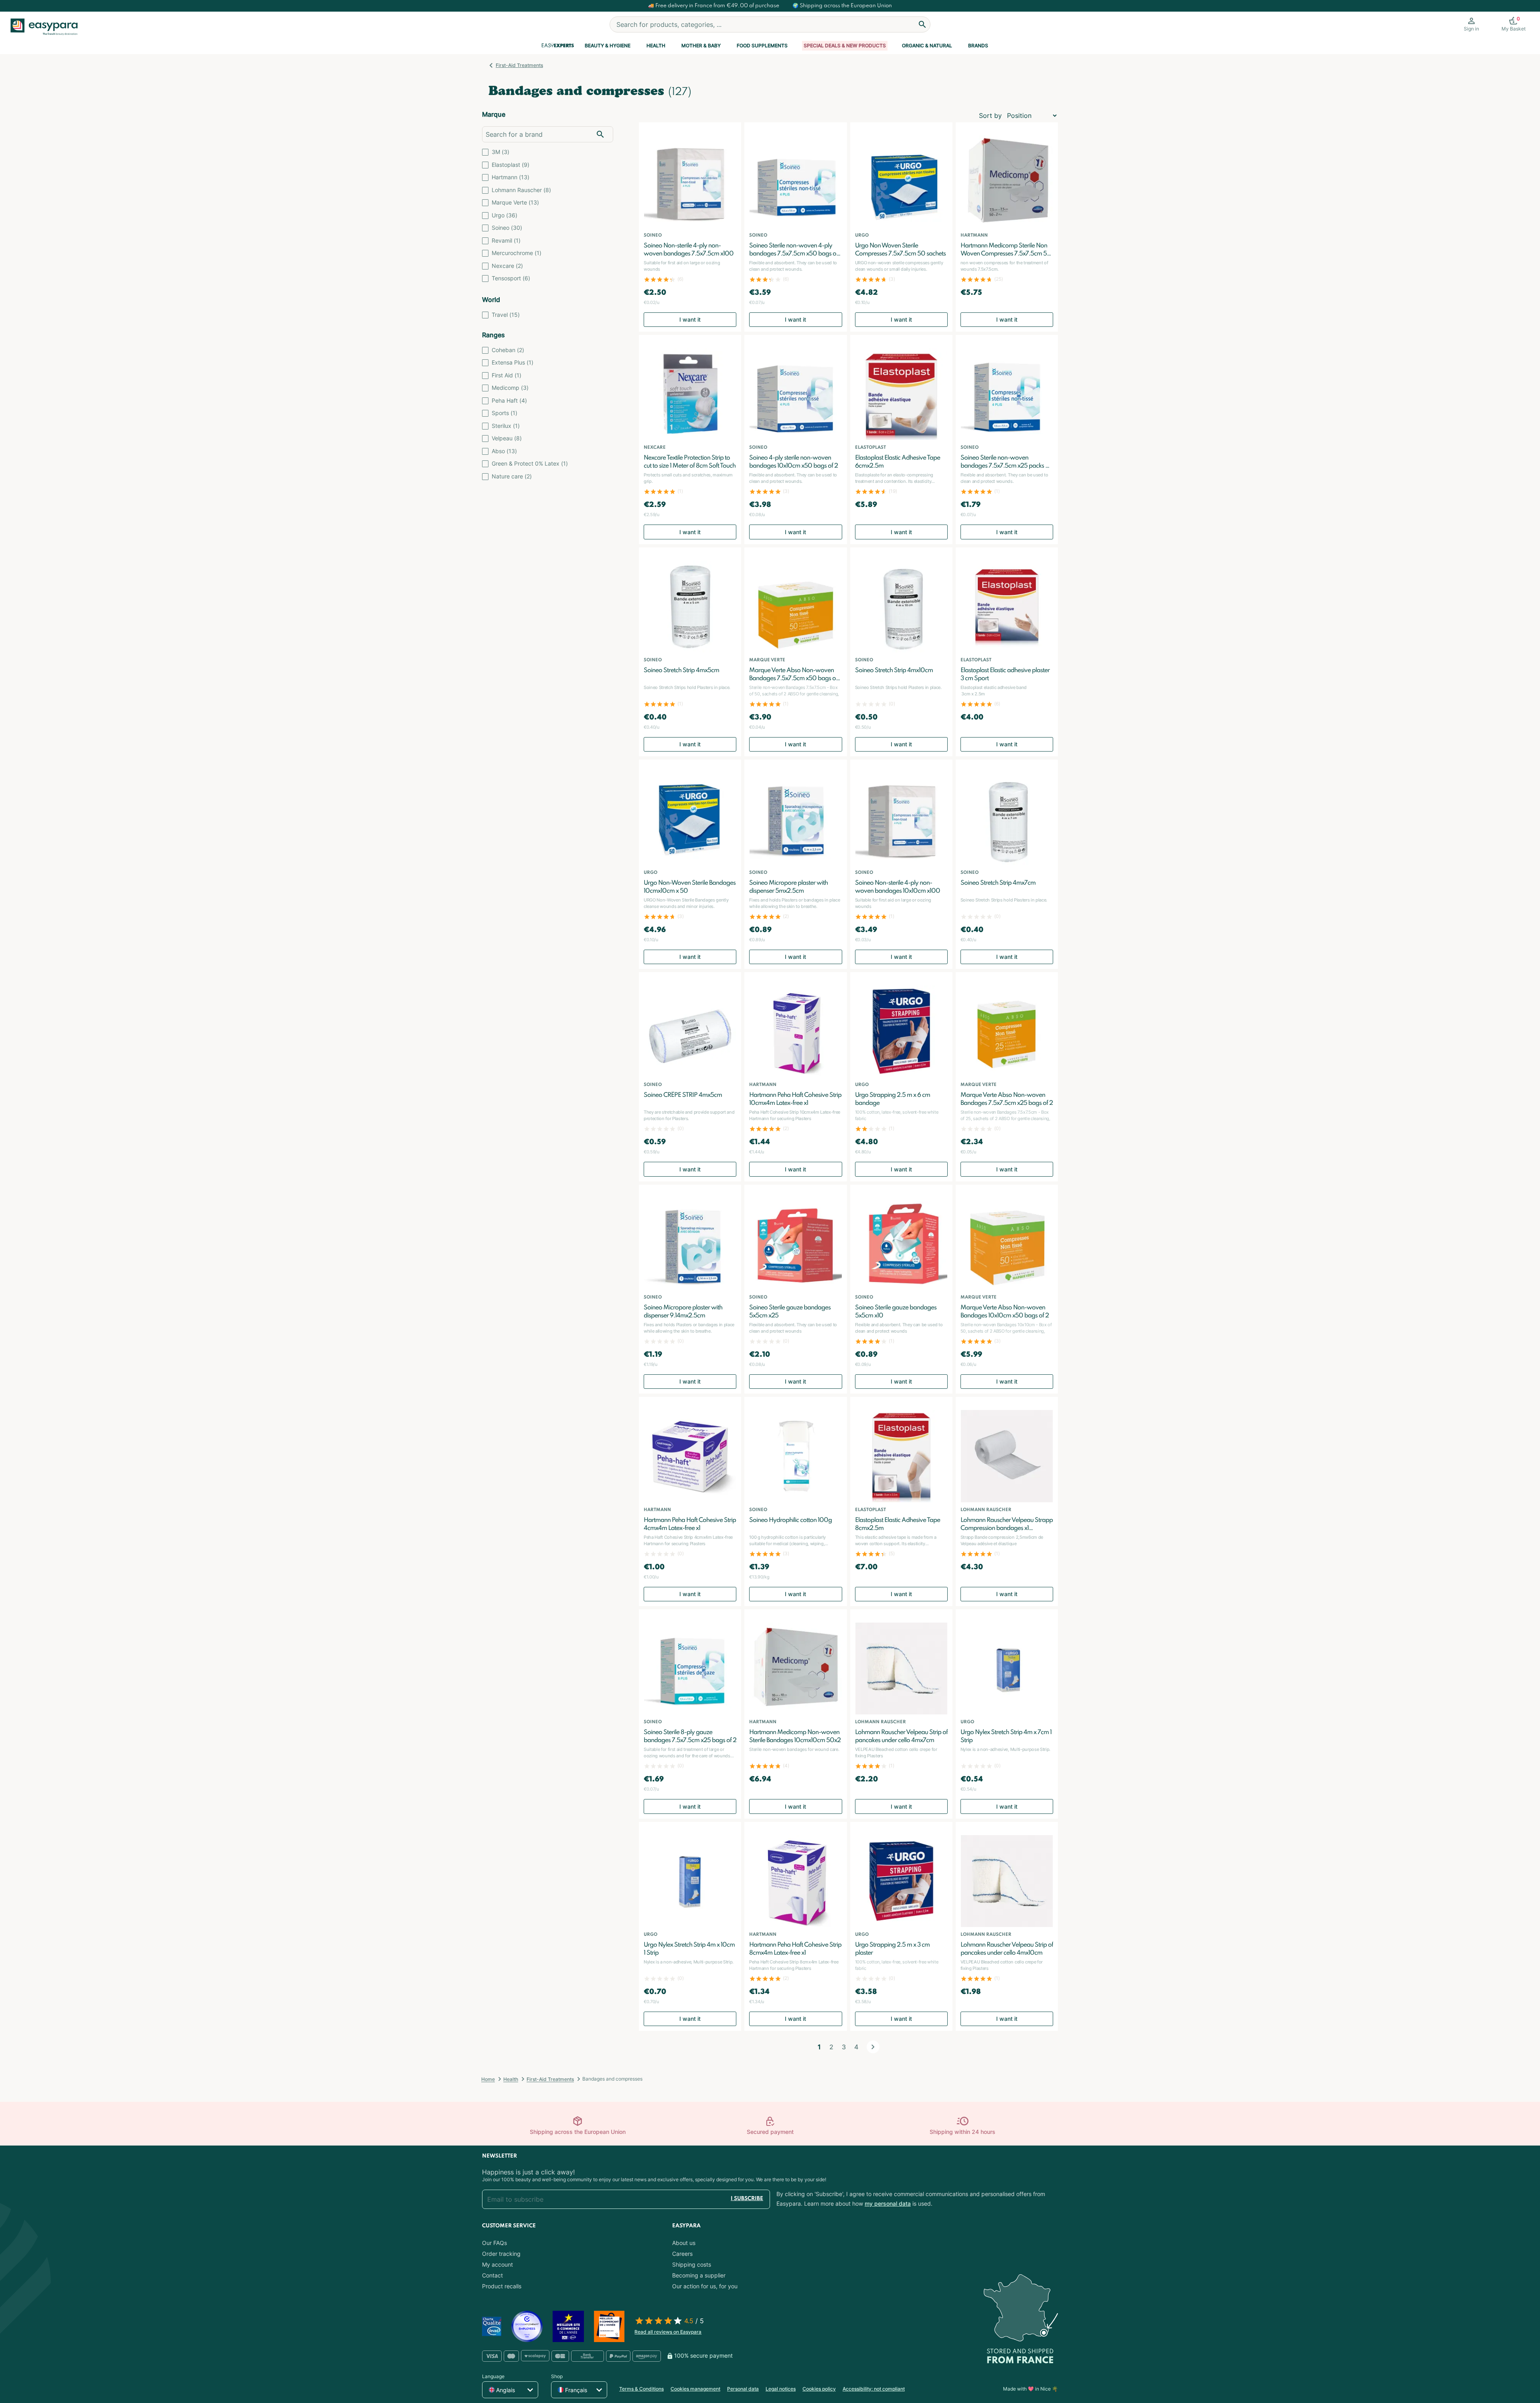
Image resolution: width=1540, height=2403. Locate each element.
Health (656, 46)
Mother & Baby (701, 46)
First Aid (507, 375)
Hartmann (511, 177)
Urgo (505, 215)
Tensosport (511, 278)
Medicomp (510, 388)
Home (488, 2079)
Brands (978, 46)
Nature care (512, 476)
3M (500, 152)
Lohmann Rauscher (521, 190)
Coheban (508, 350)
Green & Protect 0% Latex (530, 463)
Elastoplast (511, 165)
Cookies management (695, 2389)
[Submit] (922, 24)
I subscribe (747, 2199)
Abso (504, 451)
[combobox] (770, 24)
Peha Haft (509, 400)
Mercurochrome (517, 253)
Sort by (990, 115)
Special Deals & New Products (845, 46)
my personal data (888, 2203)
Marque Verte (515, 202)
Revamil (506, 240)
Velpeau (507, 438)
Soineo (507, 228)
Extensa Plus (513, 362)
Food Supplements (762, 46)
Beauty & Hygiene (608, 46)
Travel (506, 315)
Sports (505, 413)
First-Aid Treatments (519, 65)
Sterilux (506, 426)
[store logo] (47, 27)
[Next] (873, 2047)
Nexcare (507, 266)
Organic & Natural (927, 46)
